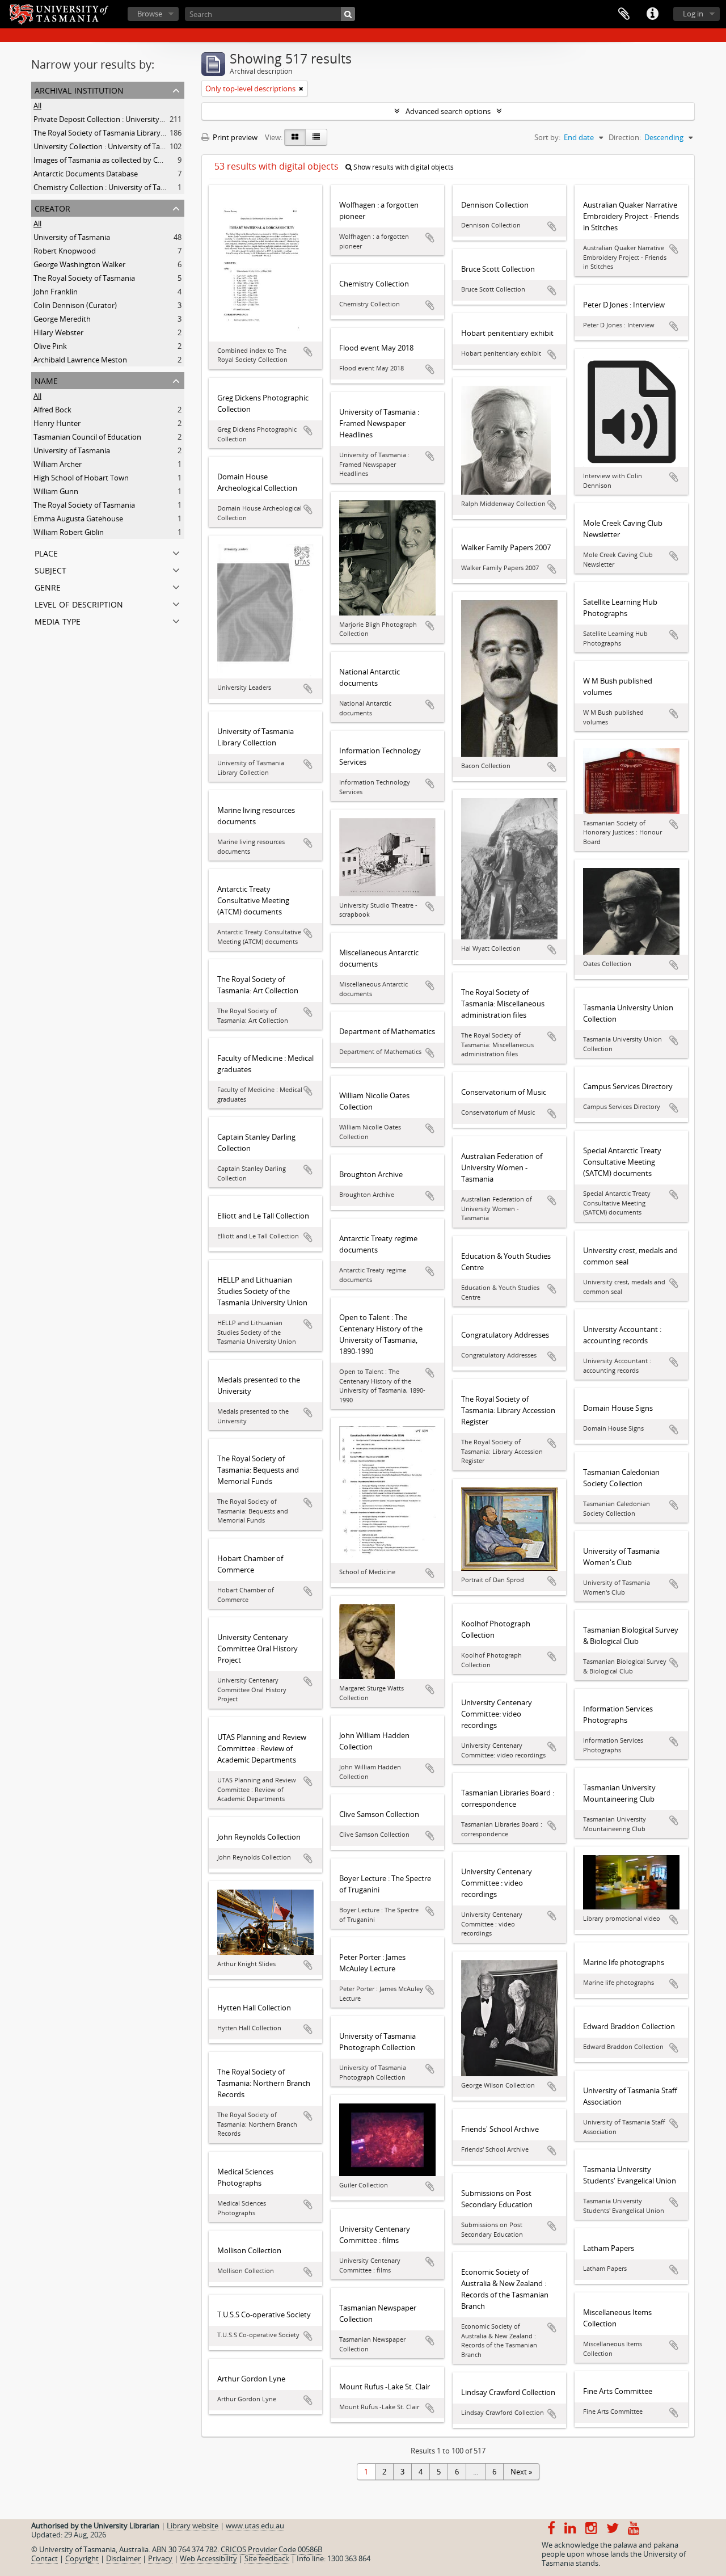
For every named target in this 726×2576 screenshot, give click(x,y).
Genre (48, 586)
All (37, 106)
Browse (150, 14)
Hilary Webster (58, 332)
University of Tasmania (72, 237)
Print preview (234, 137)
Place (46, 552)
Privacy (160, 2558)
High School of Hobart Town (81, 478)
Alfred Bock (52, 410)
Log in (693, 14)
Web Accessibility (208, 2558)
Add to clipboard (308, 352)
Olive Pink (50, 346)
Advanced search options (448, 111)
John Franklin (56, 292)
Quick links (652, 14)
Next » (521, 2472)
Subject (50, 569)
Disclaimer (123, 2558)
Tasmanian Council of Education (87, 437)
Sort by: (547, 137)
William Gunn (56, 491)
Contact (45, 2558)
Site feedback (267, 2558)
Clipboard (624, 14)
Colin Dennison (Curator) (75, 305)
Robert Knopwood (65, 251)
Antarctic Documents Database (86, 174)
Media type (58, 620)
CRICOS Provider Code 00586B (271, 2549)
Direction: (625, 137)
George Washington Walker (79, 264)
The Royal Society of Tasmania (84, 278)
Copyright (82, 2558)
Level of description (79, 603)
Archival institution (79, 89)
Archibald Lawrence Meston (80, 360)
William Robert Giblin (69, 532)
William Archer (58, 464)
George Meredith (62, 319)
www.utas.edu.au (255, 2526)
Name (46, 380)
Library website (193, 2526)
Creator (52, 207)
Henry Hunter (57, 423)
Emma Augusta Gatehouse (78, 518)
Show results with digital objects (403, 167)
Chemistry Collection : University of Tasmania (109, 187)
